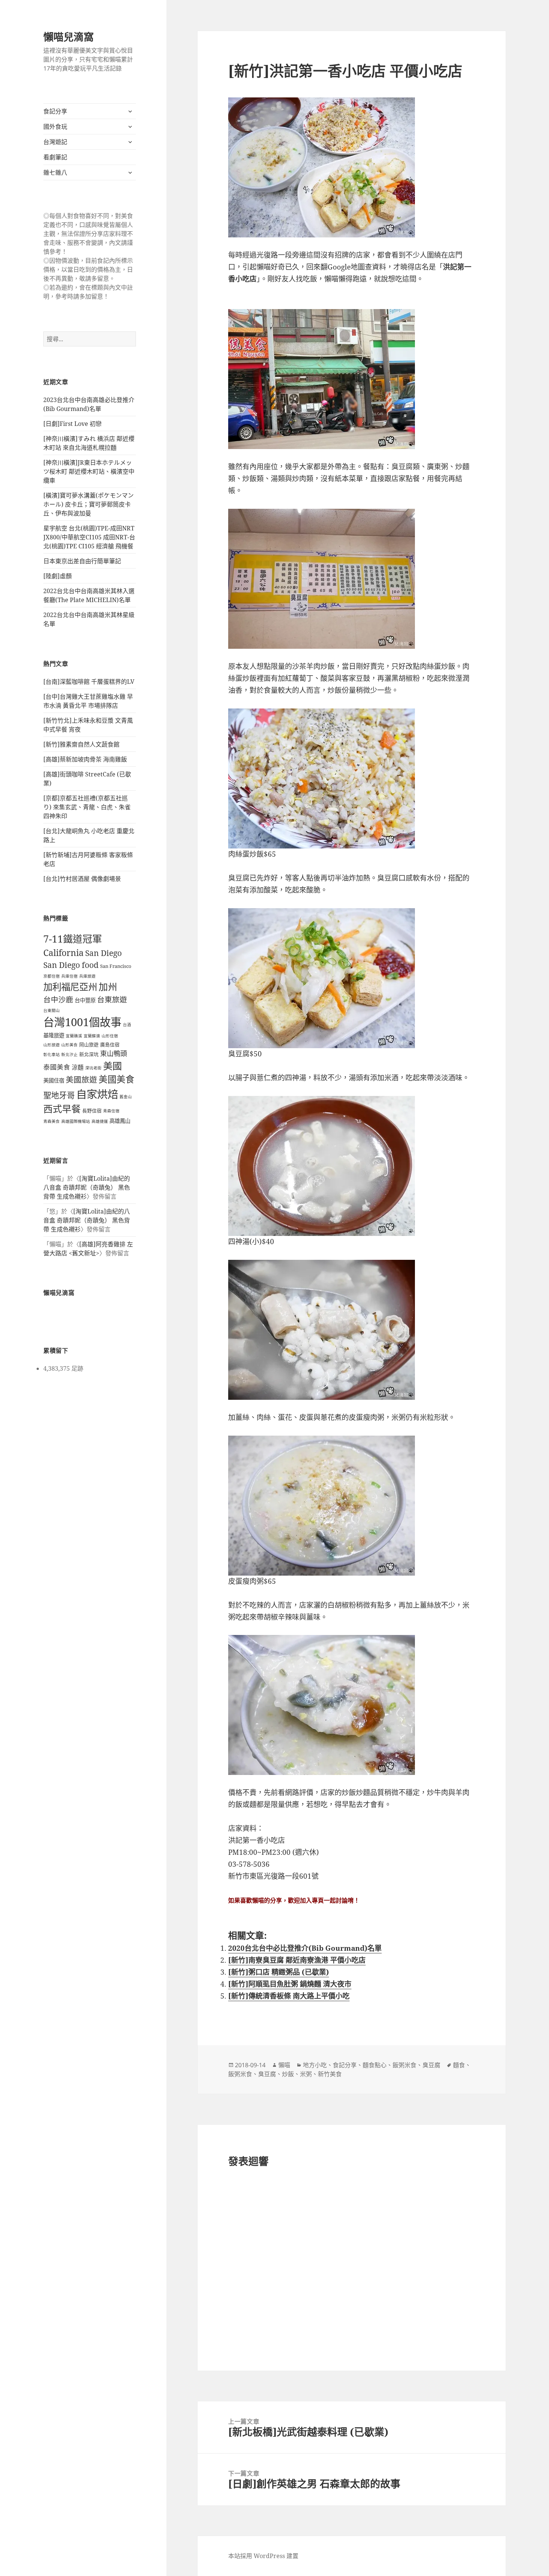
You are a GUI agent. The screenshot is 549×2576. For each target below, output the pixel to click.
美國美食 (117, 1079)
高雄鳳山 (120, 1121)
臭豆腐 (431, 2065)
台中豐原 (85, 1000)
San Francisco (116, 966)
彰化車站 (52, 1055)
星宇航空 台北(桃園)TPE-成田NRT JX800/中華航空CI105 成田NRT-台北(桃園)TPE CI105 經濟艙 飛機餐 (89, 537)
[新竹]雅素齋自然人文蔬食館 (81, 744)
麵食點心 (375, 2065)
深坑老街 (93, 1068)
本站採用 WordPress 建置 (263, 2556)
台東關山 (52, 1010)
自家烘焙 (97, 1094)
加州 (108, 987)
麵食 (459, 2065)
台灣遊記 (55, 142)
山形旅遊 (52, 1045)
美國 (112, 1066)
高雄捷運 (100, 1121)
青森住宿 (111, 1111)
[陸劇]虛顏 (58, 576)
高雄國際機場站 (76, 1121)
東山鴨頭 (114, 1053)
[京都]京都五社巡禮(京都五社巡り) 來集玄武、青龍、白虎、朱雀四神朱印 (87, 807)
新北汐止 (69, 1055)
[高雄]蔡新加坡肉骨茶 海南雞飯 (85, 759)
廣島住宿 (110, 1044)
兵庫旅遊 (87, 976)
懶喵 (284, 2065)
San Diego (103, 953)
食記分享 (55, 111)
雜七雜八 (55, 172)
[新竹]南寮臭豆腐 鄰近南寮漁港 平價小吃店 (297, 1960)
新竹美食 (330, 2074)
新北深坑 (89, 1054)
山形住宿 (110, 1036)
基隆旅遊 (54, 1035)
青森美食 (52, 1121)
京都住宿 (52, 976)
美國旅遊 (81, 1080)
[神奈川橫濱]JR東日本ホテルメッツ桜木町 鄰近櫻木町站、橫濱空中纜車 (89, 471)
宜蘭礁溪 (74, 1036)
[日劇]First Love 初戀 (72, 424)
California (63, 953)
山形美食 (69, 1045)
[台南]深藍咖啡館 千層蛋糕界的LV (89, 682)
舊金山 (126, 1097)
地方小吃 (315, 2065)
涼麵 (78, 1067)
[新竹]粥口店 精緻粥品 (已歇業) (279, 1972)
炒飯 (288, 2074)
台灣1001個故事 (82, 1022)
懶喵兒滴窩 (69, 37)
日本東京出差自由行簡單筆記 (82, 561)
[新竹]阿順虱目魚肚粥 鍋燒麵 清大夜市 (290, 1984)
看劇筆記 (55, 157)
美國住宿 (54, 1080)
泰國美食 (57, 1067)
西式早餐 (62, 1109)
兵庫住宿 (69, 976)
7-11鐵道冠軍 (73, 939)
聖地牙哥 (59, 1095)
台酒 (127, 1025)
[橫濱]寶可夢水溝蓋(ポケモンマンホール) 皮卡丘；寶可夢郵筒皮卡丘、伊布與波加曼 (89, 504)
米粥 (306, 2074)
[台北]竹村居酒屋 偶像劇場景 (82, 879)
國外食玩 (55, 127)
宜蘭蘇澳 (92, 1036)
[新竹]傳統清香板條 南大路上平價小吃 (289, 1996)
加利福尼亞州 (70, 987)
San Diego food (71, 965)
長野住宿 (92, 1111)
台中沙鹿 (58, 999)
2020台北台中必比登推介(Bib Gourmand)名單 (305, 1948)
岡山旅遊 (89, 1044)
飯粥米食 (404, 2065)
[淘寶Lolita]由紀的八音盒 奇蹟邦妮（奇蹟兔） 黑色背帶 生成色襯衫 (87, 1187)
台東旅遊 (112, 999)
